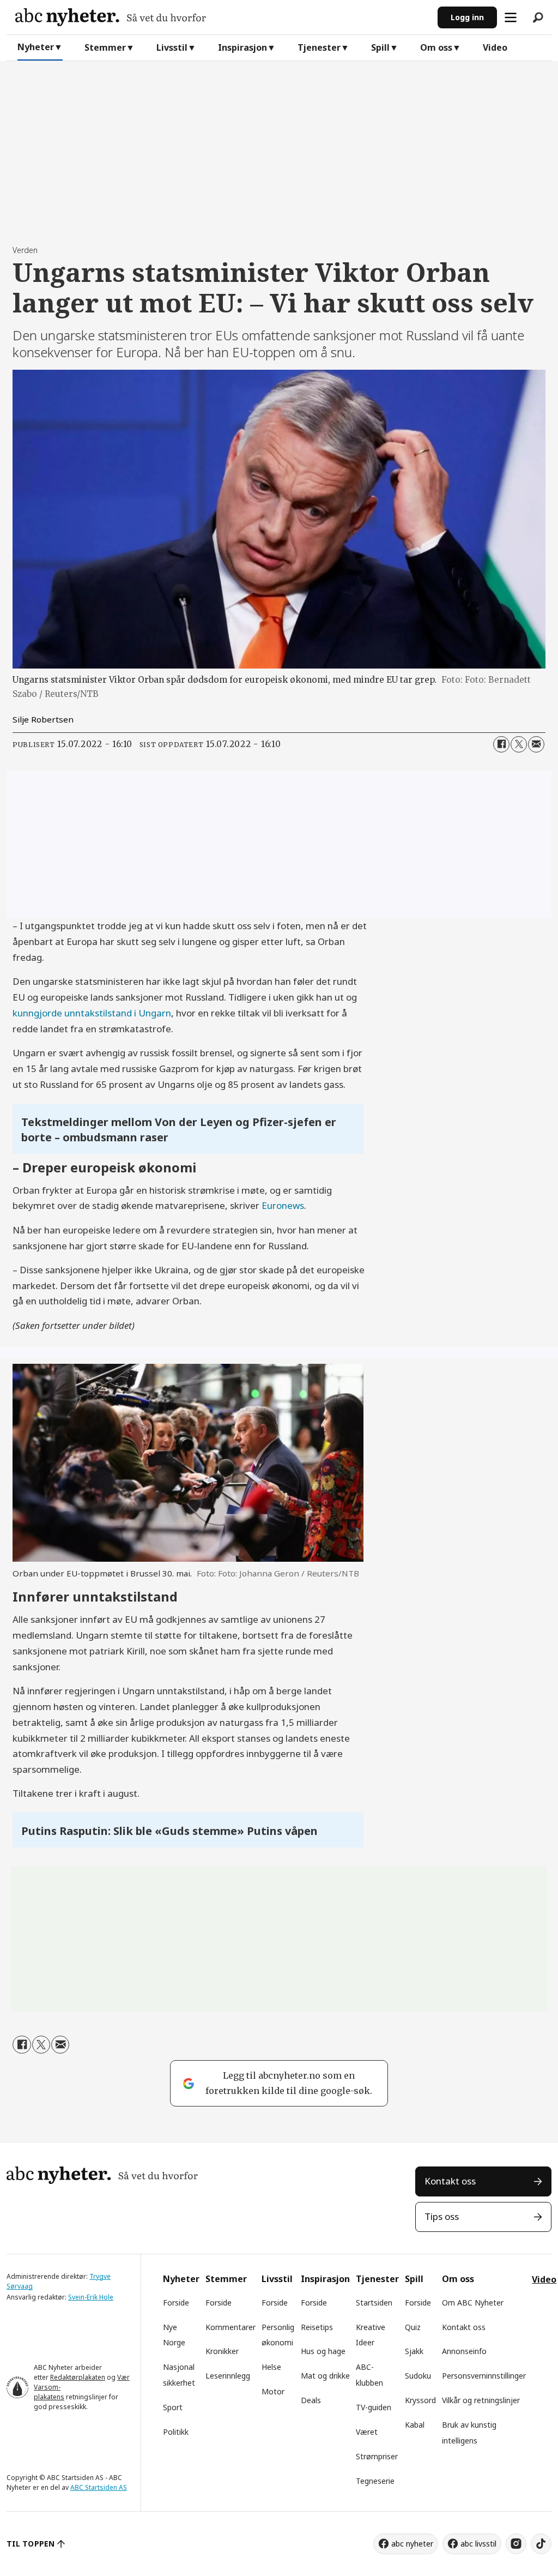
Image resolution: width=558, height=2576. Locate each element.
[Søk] (538, 17)
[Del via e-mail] (536, 744)
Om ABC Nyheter (473, 2303)
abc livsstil (478, 2544)
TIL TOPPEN (31, 2544)
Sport (173, 2407)
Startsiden (374, 2303)
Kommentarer (231, 2327)
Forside (176, 2303)
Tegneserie (375, 2481)
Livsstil (172, 47)
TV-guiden (374, 2407)
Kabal (415, 2425)
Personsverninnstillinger (484, 2376)
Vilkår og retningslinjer (481, 2400)
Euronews (283, 1205)
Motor (273, 2391)
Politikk (176, 2432)
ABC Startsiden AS (99, 2487)
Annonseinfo (464, 2351)
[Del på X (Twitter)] (519, 744)
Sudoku (418, 2376)
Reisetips (317, 2327)
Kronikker (222, 2351)
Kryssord (420, 2400)
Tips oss (442, 2216)
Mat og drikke (325, 2376)
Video (495, 47)
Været (367, 2432)
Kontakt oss (450, 2181)
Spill (380, 47)
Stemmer (105, 47)
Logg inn (467, 17)
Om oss (436, 47)
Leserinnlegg (228, 2376)
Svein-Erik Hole (91, 2297)
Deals (311, 2400)
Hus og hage (323, 2351)
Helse (271, 2367)
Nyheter (36, 47)
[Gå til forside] (222, 17)
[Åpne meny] (511, 17)
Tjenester (319, 47)
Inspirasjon (242, 47)
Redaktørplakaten (78, 2377)
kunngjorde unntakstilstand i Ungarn (92, 1013)
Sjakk (414, 2351)
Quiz (413, 2327)
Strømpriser (377, 2456)
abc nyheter (412, 2544)
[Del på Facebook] (501, 744)
